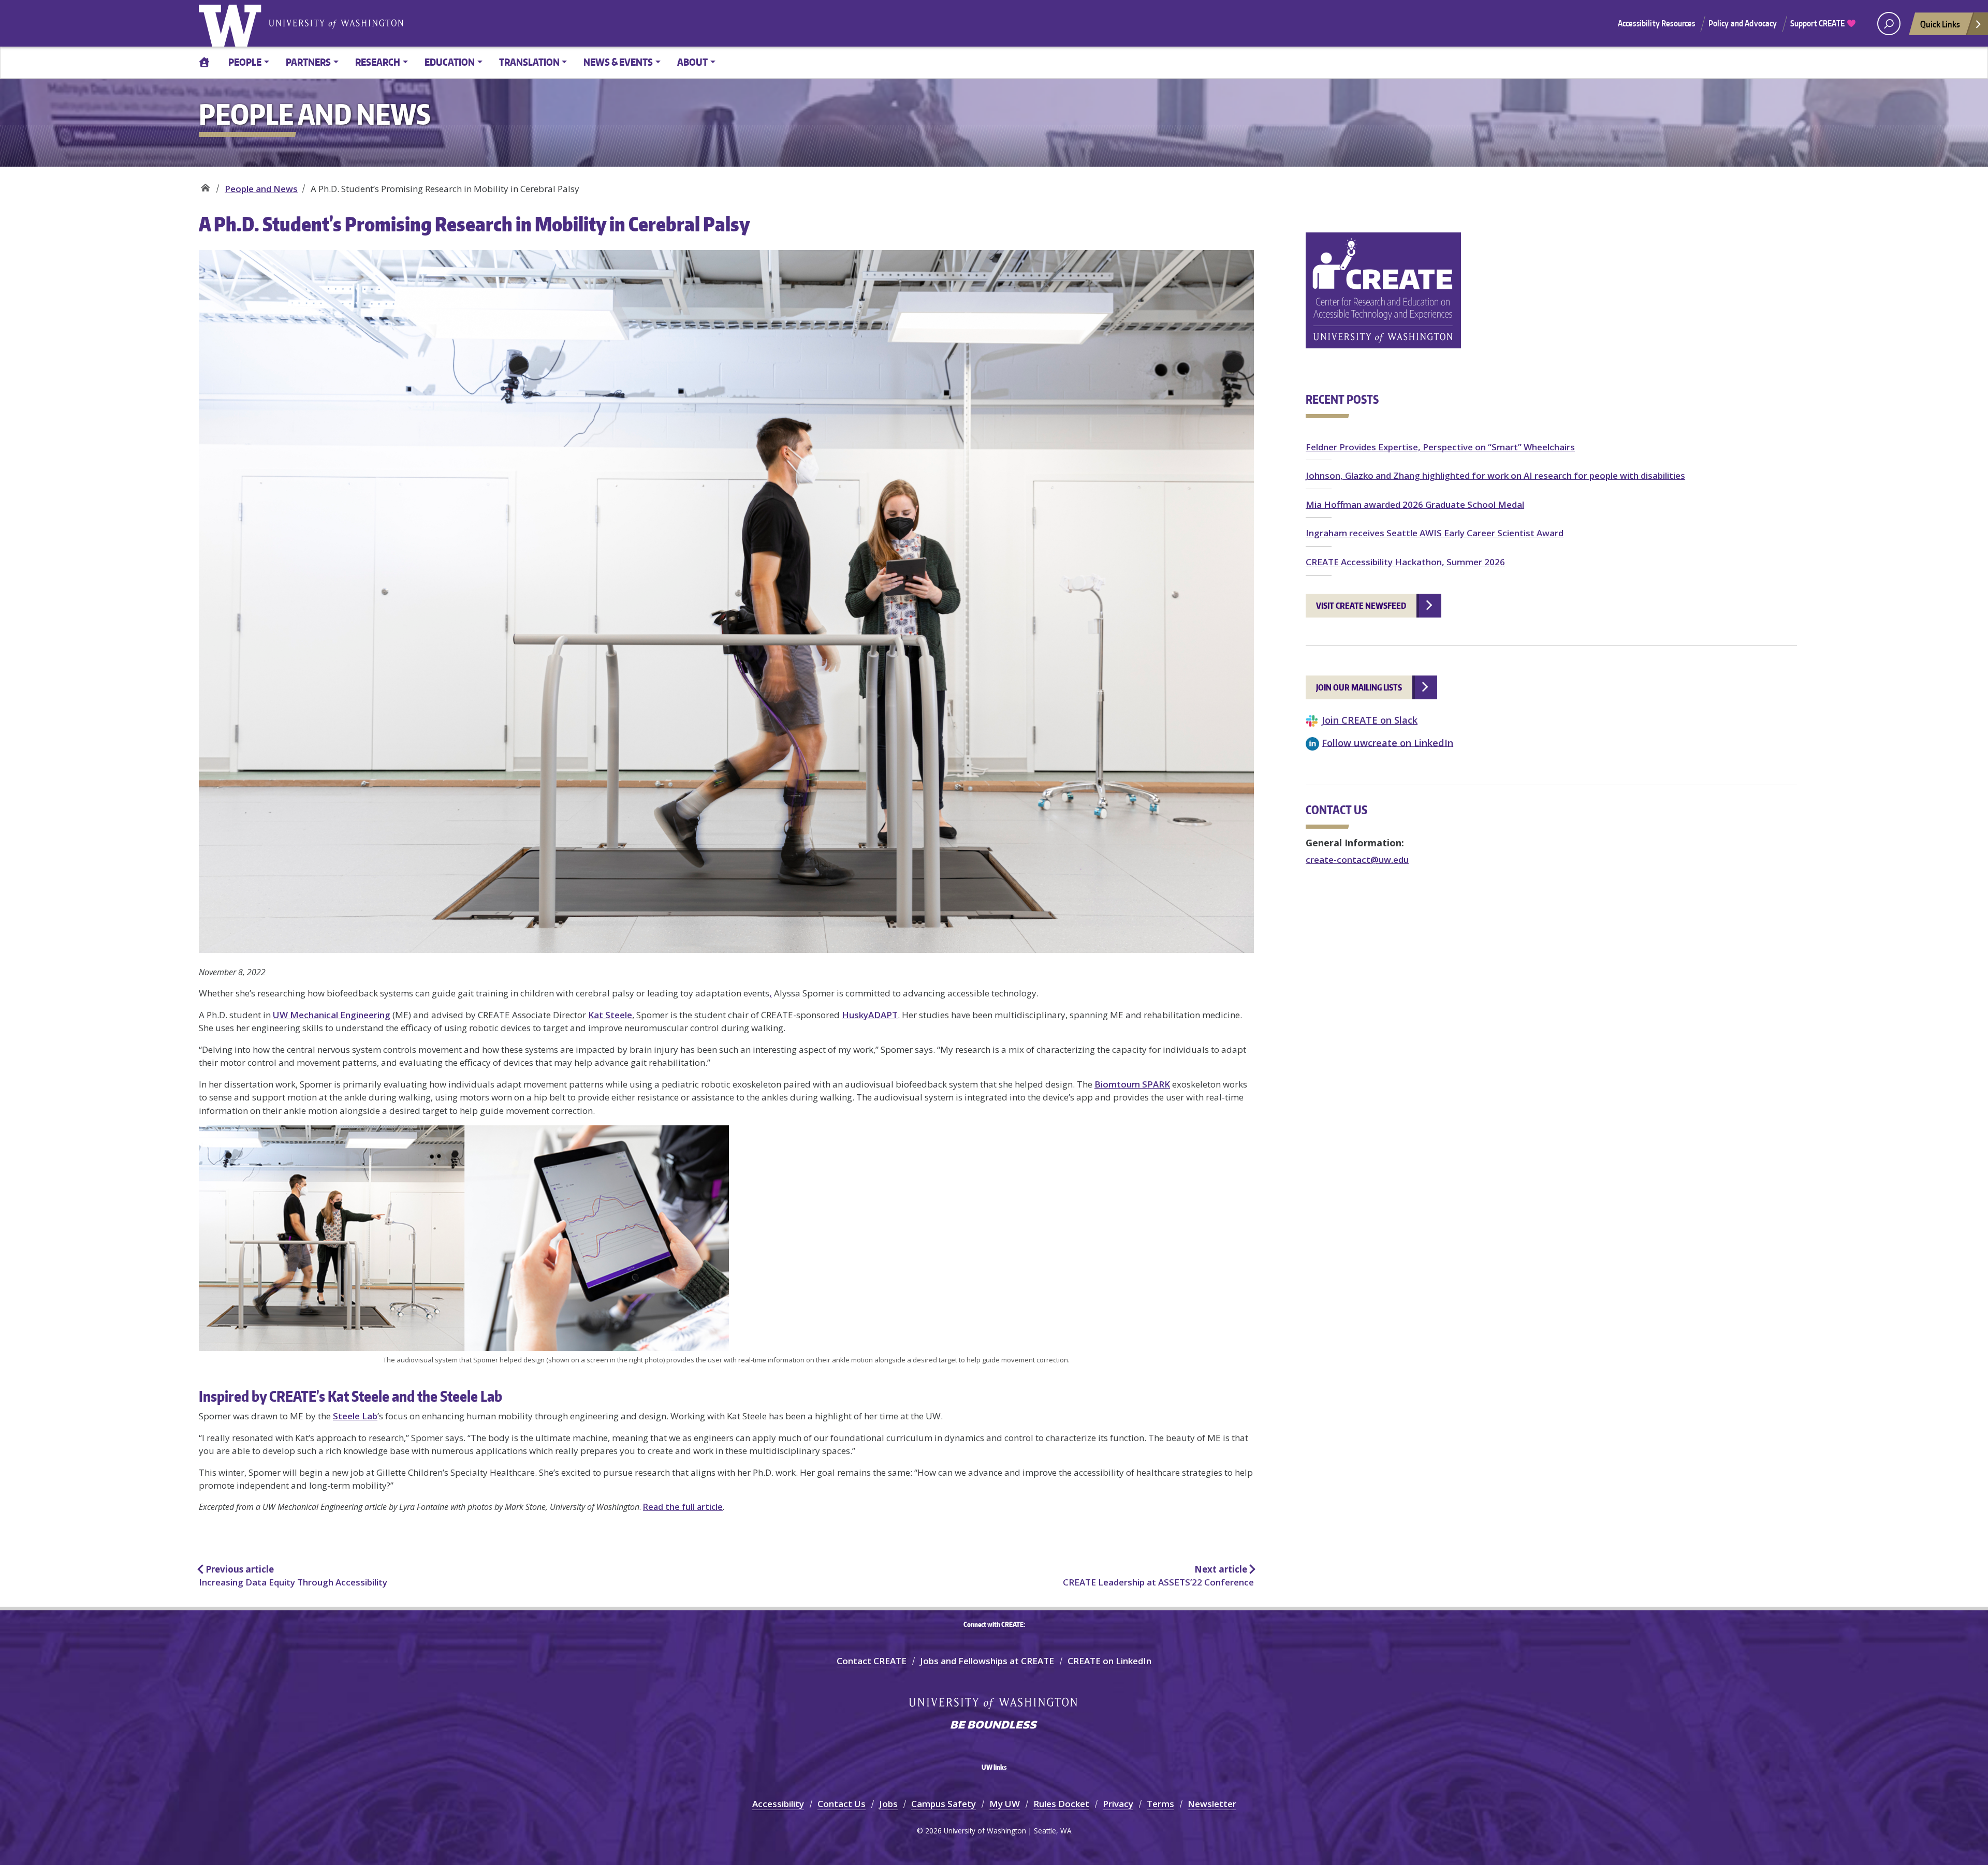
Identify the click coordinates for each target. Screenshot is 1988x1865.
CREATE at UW (205, 185)
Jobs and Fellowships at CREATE (987, 1661)
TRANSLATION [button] (529, 62)
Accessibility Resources (1657, 23)
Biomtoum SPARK (1132, 1084)
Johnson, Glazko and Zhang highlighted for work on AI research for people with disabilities (1495, 475)
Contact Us (842, 1804)
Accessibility (778, 1804)
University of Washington (232, 23)
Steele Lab (355, 1416)
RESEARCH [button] (378, 62)
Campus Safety (944, 1804)
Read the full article (683, 1507)
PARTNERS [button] (308, 62)
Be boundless (994, 1726)
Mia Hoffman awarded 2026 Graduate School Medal (1415, 504)
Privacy (1118, 1804)
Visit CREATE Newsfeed (1361, 606)
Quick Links (1940, 24)
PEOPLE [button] (245, 62)
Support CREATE (1818, 23)
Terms (1160, 1804)
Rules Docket (1061, 1804)
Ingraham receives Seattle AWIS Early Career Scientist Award (1435, 533)
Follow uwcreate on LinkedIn (1387, 742)
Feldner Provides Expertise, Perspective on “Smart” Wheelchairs (1440, 447)
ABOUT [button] (692, 62)
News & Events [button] (618, 62)
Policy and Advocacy (1743, 23)
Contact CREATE (872, 1661)
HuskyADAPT (870, 1015)
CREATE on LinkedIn (1109, 1661)
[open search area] (1889, 24)
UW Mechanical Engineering (332, 1015)
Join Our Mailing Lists (1359, 687)
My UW (1005, 1804)
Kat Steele (610, 1015)
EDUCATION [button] (450, 62)
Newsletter (1212, 1804)
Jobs (888, 1804)
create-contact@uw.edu (1357, 860)
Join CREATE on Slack (1370, 720)
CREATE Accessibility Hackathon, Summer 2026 (1405, 562)
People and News (261, 189)
